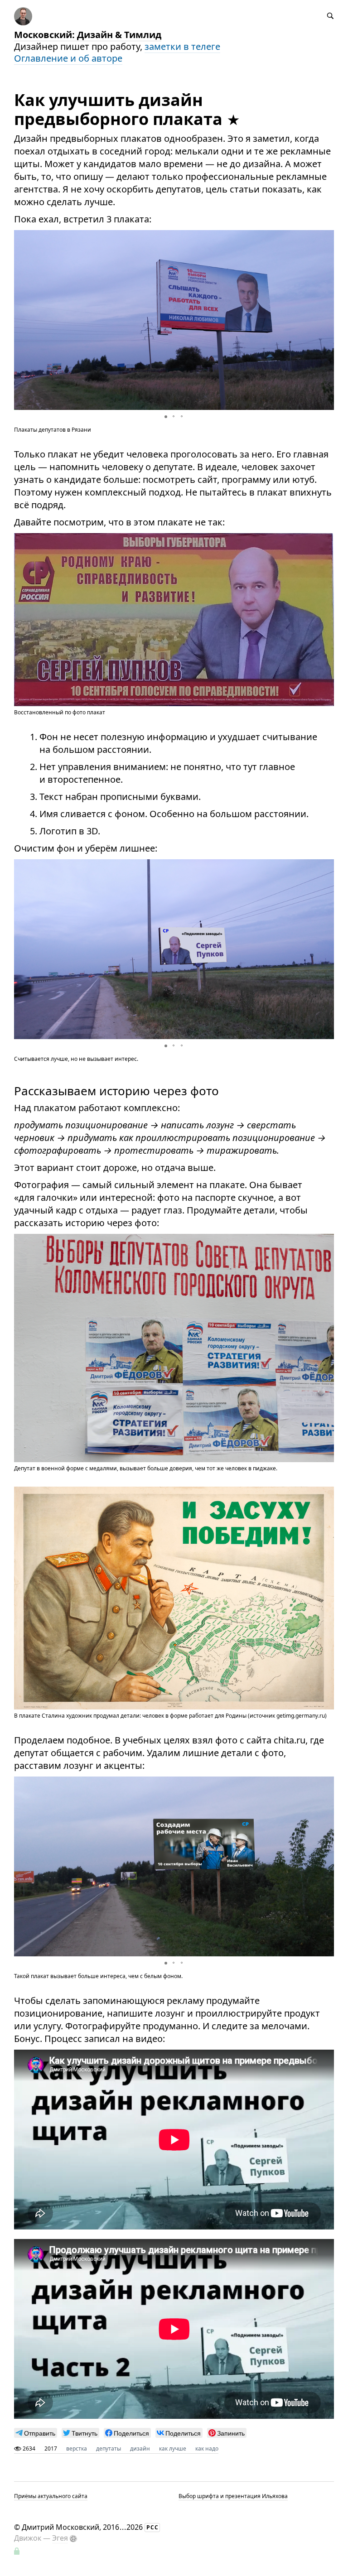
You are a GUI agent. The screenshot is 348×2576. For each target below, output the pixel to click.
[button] (326, 320)
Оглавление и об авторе (68, 58)
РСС (152, 2527)
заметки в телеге (182, 46)
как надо (207, 2448)
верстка (77, 2448)
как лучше (173, 2448)
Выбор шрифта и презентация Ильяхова (233, 2496)
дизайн (140, 2448)
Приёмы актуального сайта (51, 2496)
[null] (36, 2433)
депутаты (109, 2448)
